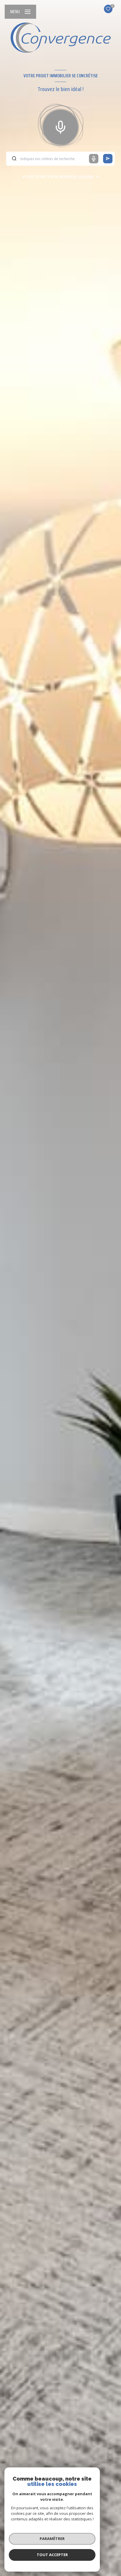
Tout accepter (52, 2555)
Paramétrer (52, 2539)
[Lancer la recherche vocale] (60, 126)
